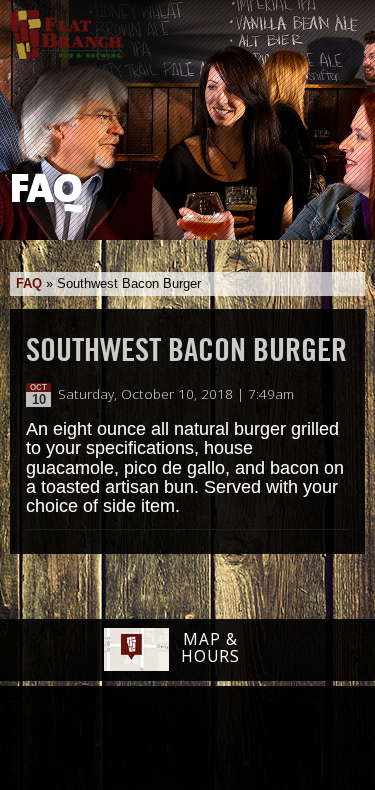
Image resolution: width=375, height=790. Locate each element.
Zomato (312, 739)
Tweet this (316, 395)
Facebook (59, 740)
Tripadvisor (166, 737)
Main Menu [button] (342, 27)
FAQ (29, 283)
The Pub (110, 740)
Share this (337, 395)
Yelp (239, 739)
